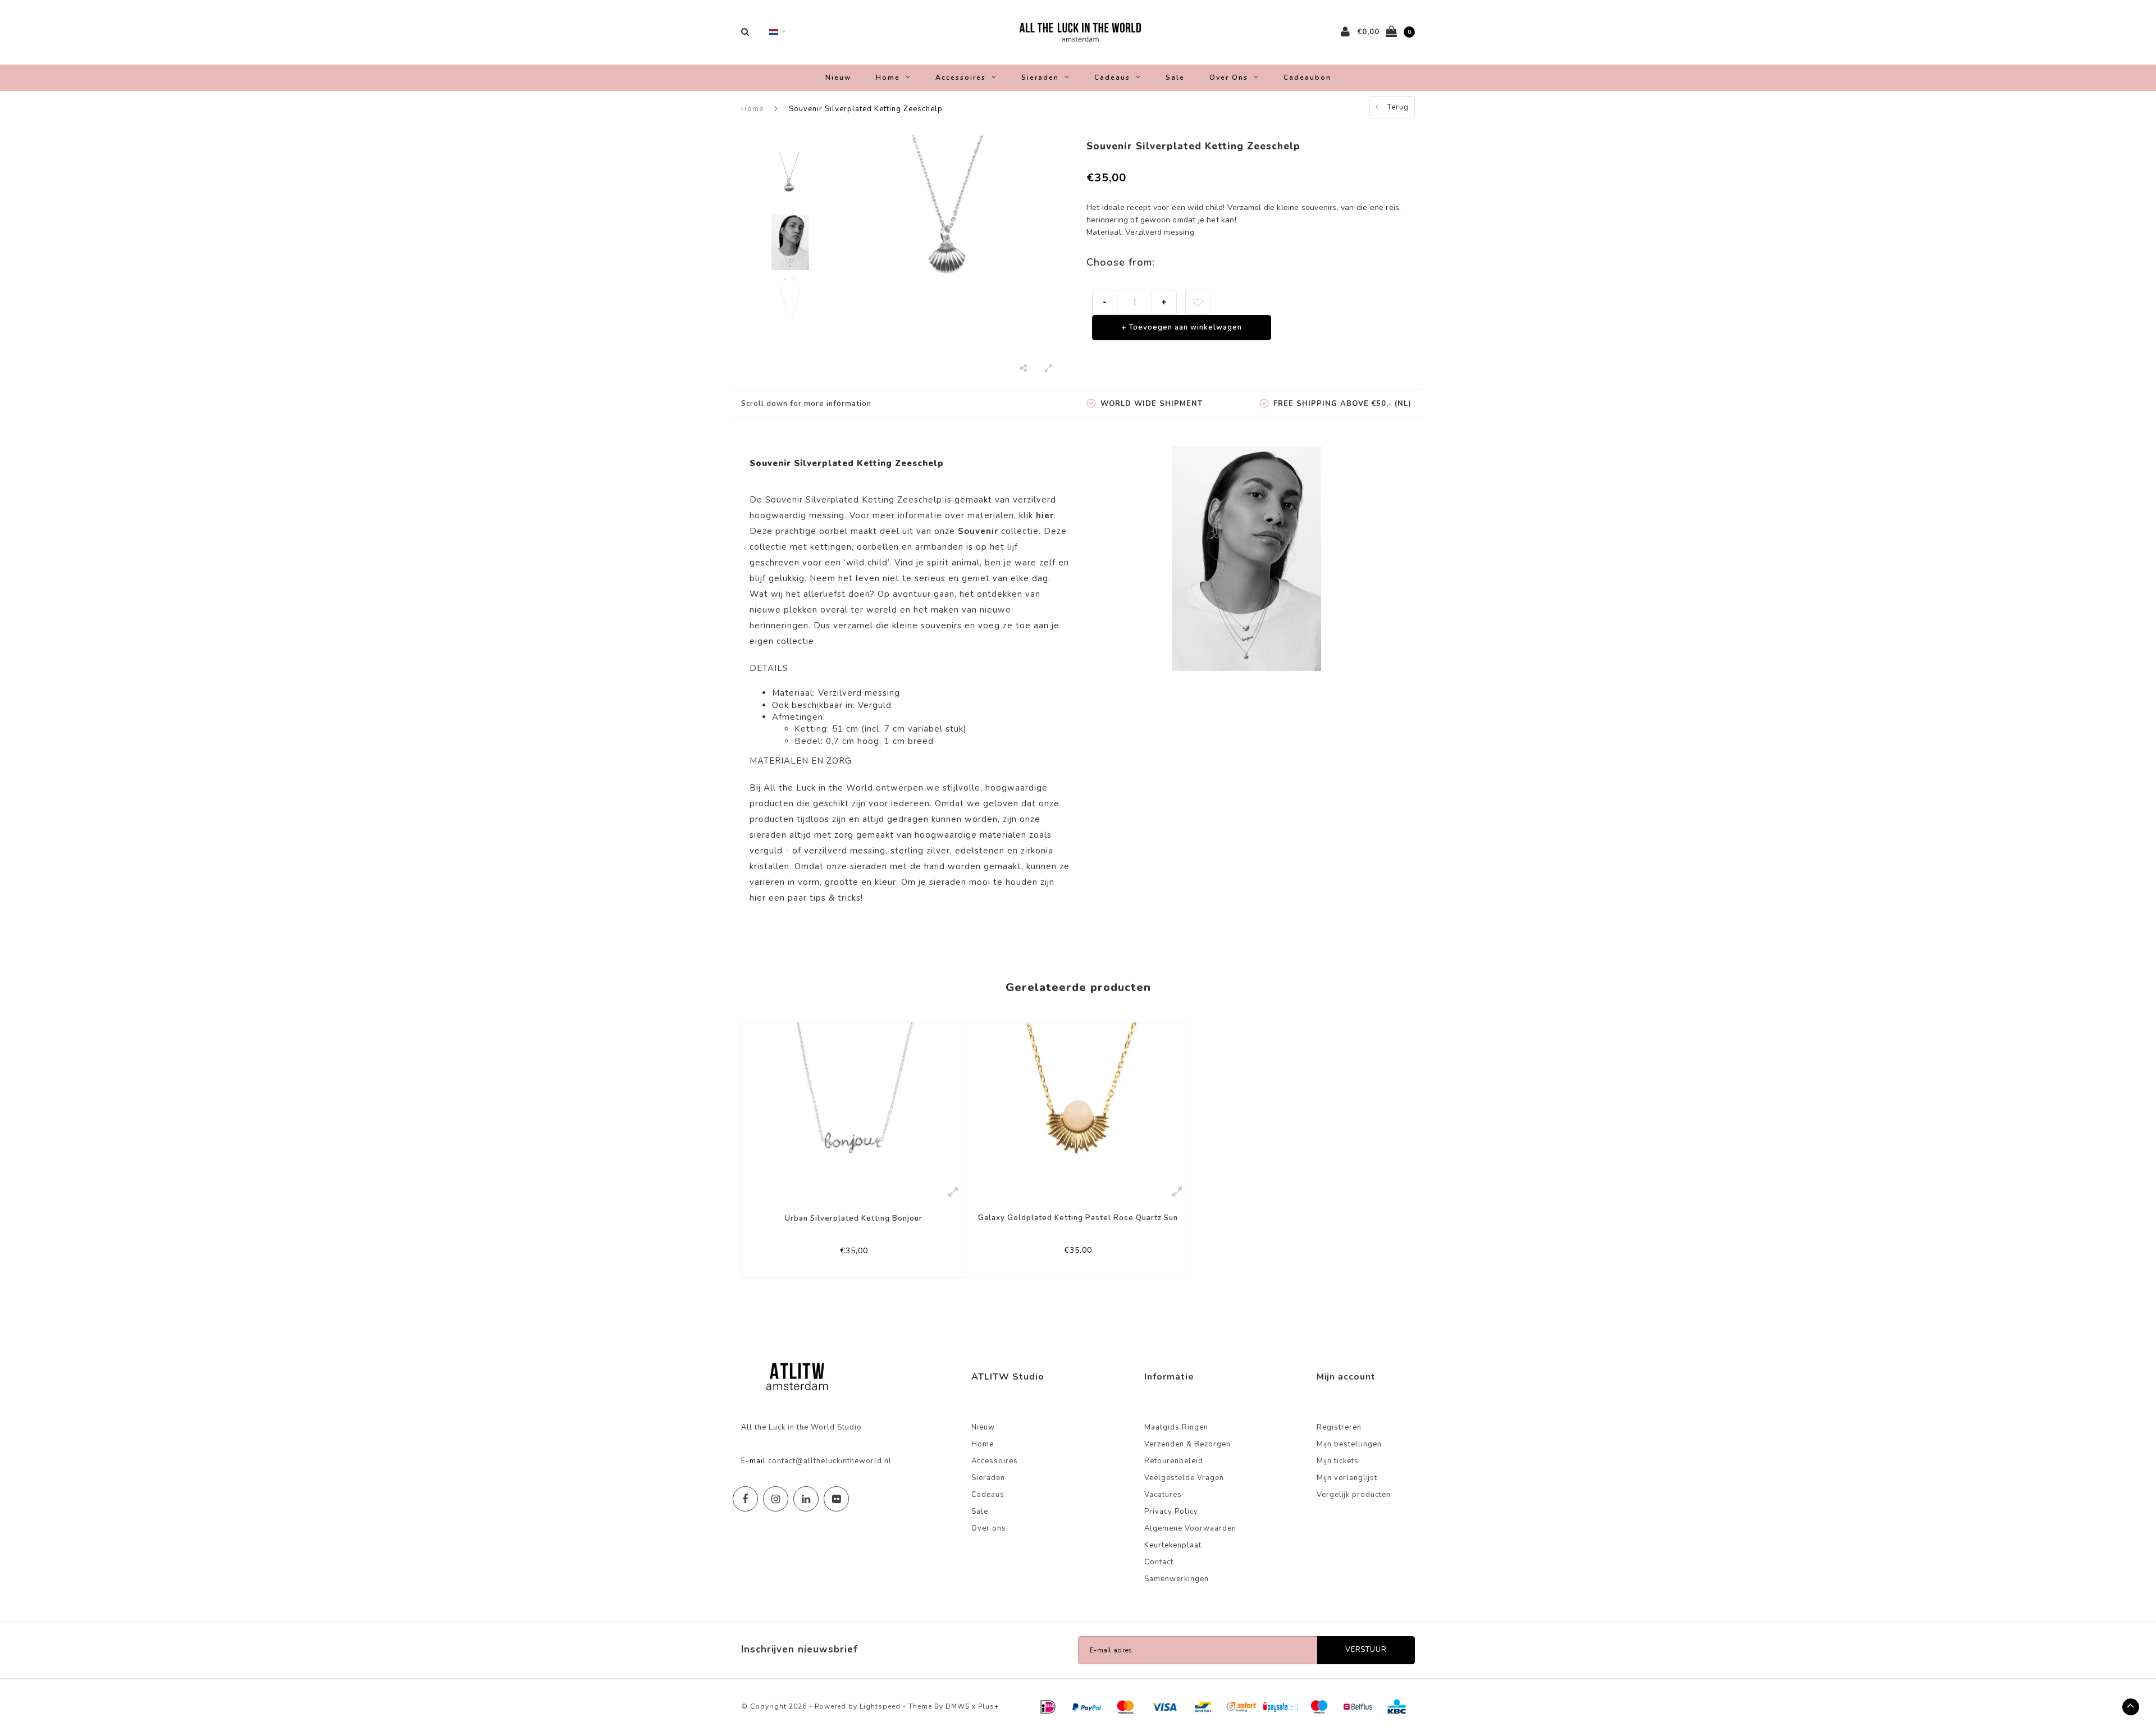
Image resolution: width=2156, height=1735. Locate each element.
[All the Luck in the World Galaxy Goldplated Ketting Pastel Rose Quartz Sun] (1078, 1101)
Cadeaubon (1307, 77)
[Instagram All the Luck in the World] (776, 1499)
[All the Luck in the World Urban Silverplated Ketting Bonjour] (854, 1101)
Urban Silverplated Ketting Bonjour (854, 1218)
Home (888, 77)
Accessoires (961, 77)
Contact (1159, 1562)
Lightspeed (880, 1706)
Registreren (1339, 1427)
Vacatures (1163, 1495)
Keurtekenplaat (1173, 1545)
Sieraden (1040, 77)
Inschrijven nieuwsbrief (800, 1649)
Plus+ (988, 1706)
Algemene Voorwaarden (1190, 1528)
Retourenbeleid (1174, 1461)
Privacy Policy (1171, 1512)
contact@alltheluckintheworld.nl (830, 1461)
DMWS (958, 1706)
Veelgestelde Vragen (1184, 1478)
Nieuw (838, 77)
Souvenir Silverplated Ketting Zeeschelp (866, 109)
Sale (1175, 77)
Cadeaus (1112, 77)
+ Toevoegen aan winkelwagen (1182, 327)
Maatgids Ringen (1176, 1427)
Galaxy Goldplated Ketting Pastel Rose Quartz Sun (1078, 1218)
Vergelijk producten (1354, 1495)
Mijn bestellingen (1349, 1444)
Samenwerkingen (1177, 1579)
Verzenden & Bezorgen (1187, 1444)
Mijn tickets (1338, 1461)
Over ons (1229, 77)
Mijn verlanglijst (1347, 1478)
